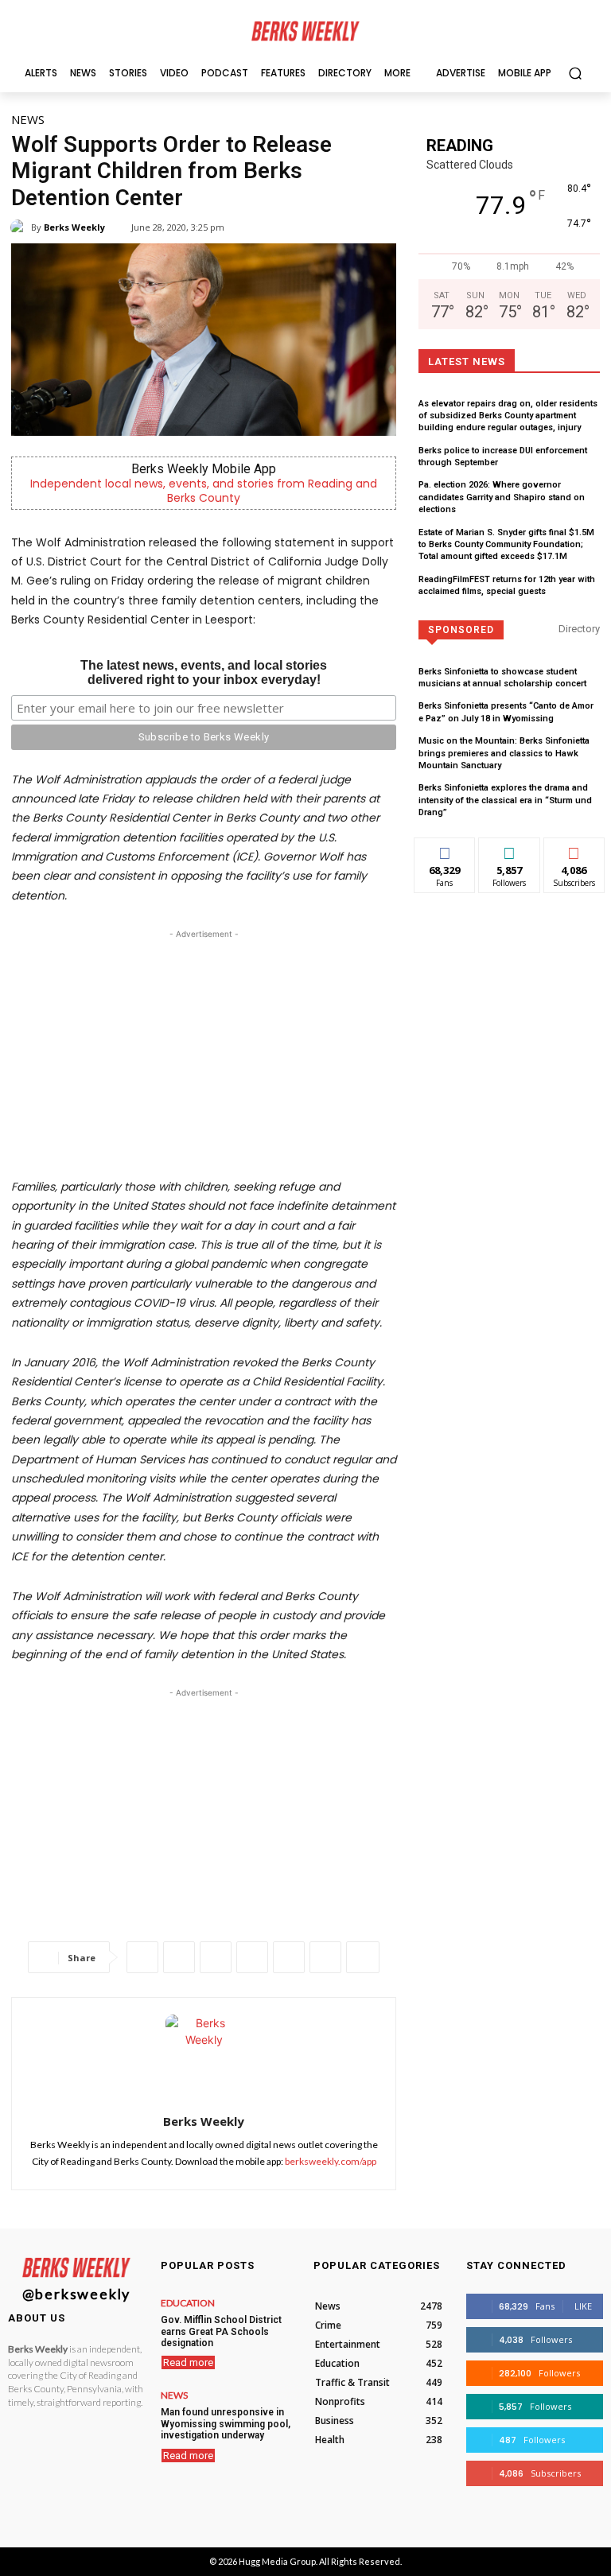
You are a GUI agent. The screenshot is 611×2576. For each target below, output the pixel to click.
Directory (579, 629)
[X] (179, 1957)
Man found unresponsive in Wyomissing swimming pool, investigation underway (226, 2424)
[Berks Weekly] (21, 227)
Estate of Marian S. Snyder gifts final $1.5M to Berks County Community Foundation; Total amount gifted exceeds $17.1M (506, 545)
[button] (575, 73)
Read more (188, 2362)
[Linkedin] (252, 1957)
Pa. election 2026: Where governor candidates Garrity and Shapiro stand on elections (502, 497)
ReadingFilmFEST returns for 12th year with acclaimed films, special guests (507, 585)
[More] (363, 1957)
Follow (510, 850)
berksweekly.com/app (331, 2161)
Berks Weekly (74, 227)
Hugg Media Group (277, 2561)
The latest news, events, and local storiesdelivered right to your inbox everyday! (204, 672)
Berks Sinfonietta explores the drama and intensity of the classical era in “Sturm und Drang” (505, 800)
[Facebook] (142, 1957)
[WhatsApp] (216, 1957)
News (28, 119)
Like (445, 850)
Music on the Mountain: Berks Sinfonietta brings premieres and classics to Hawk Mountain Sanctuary (504, 753)
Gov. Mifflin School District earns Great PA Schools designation (221, 2331)
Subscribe (574, 850)
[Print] (325, 1957)
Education (188, 2303)
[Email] (289, 1957)
